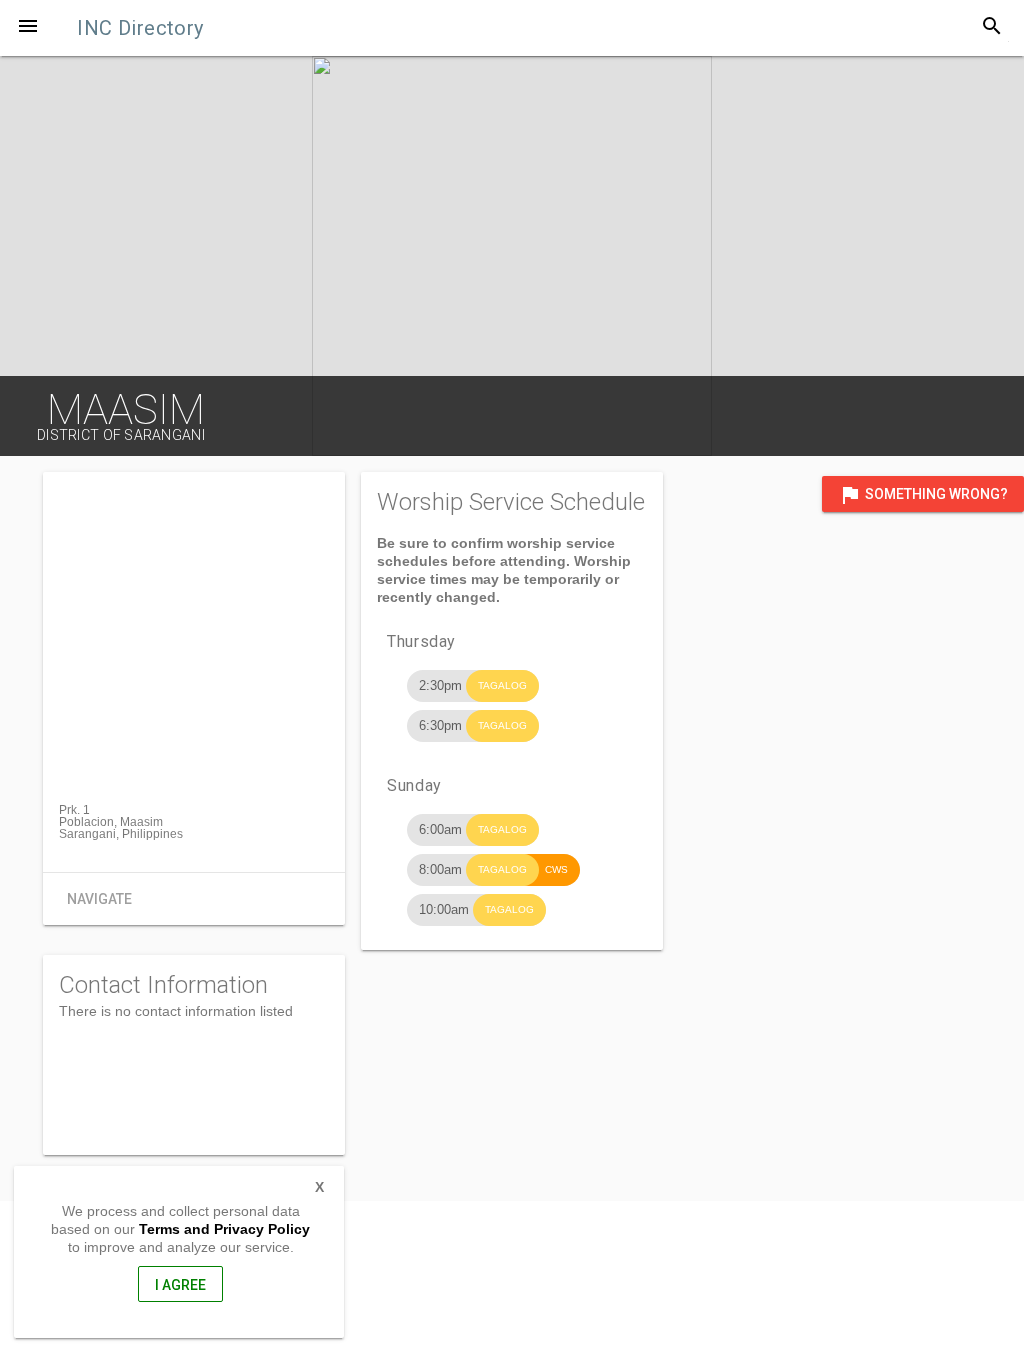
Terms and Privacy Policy (224, 1229)
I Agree (180, 1285)
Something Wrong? (923, 495)
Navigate (99, 899)
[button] (28, 28)
